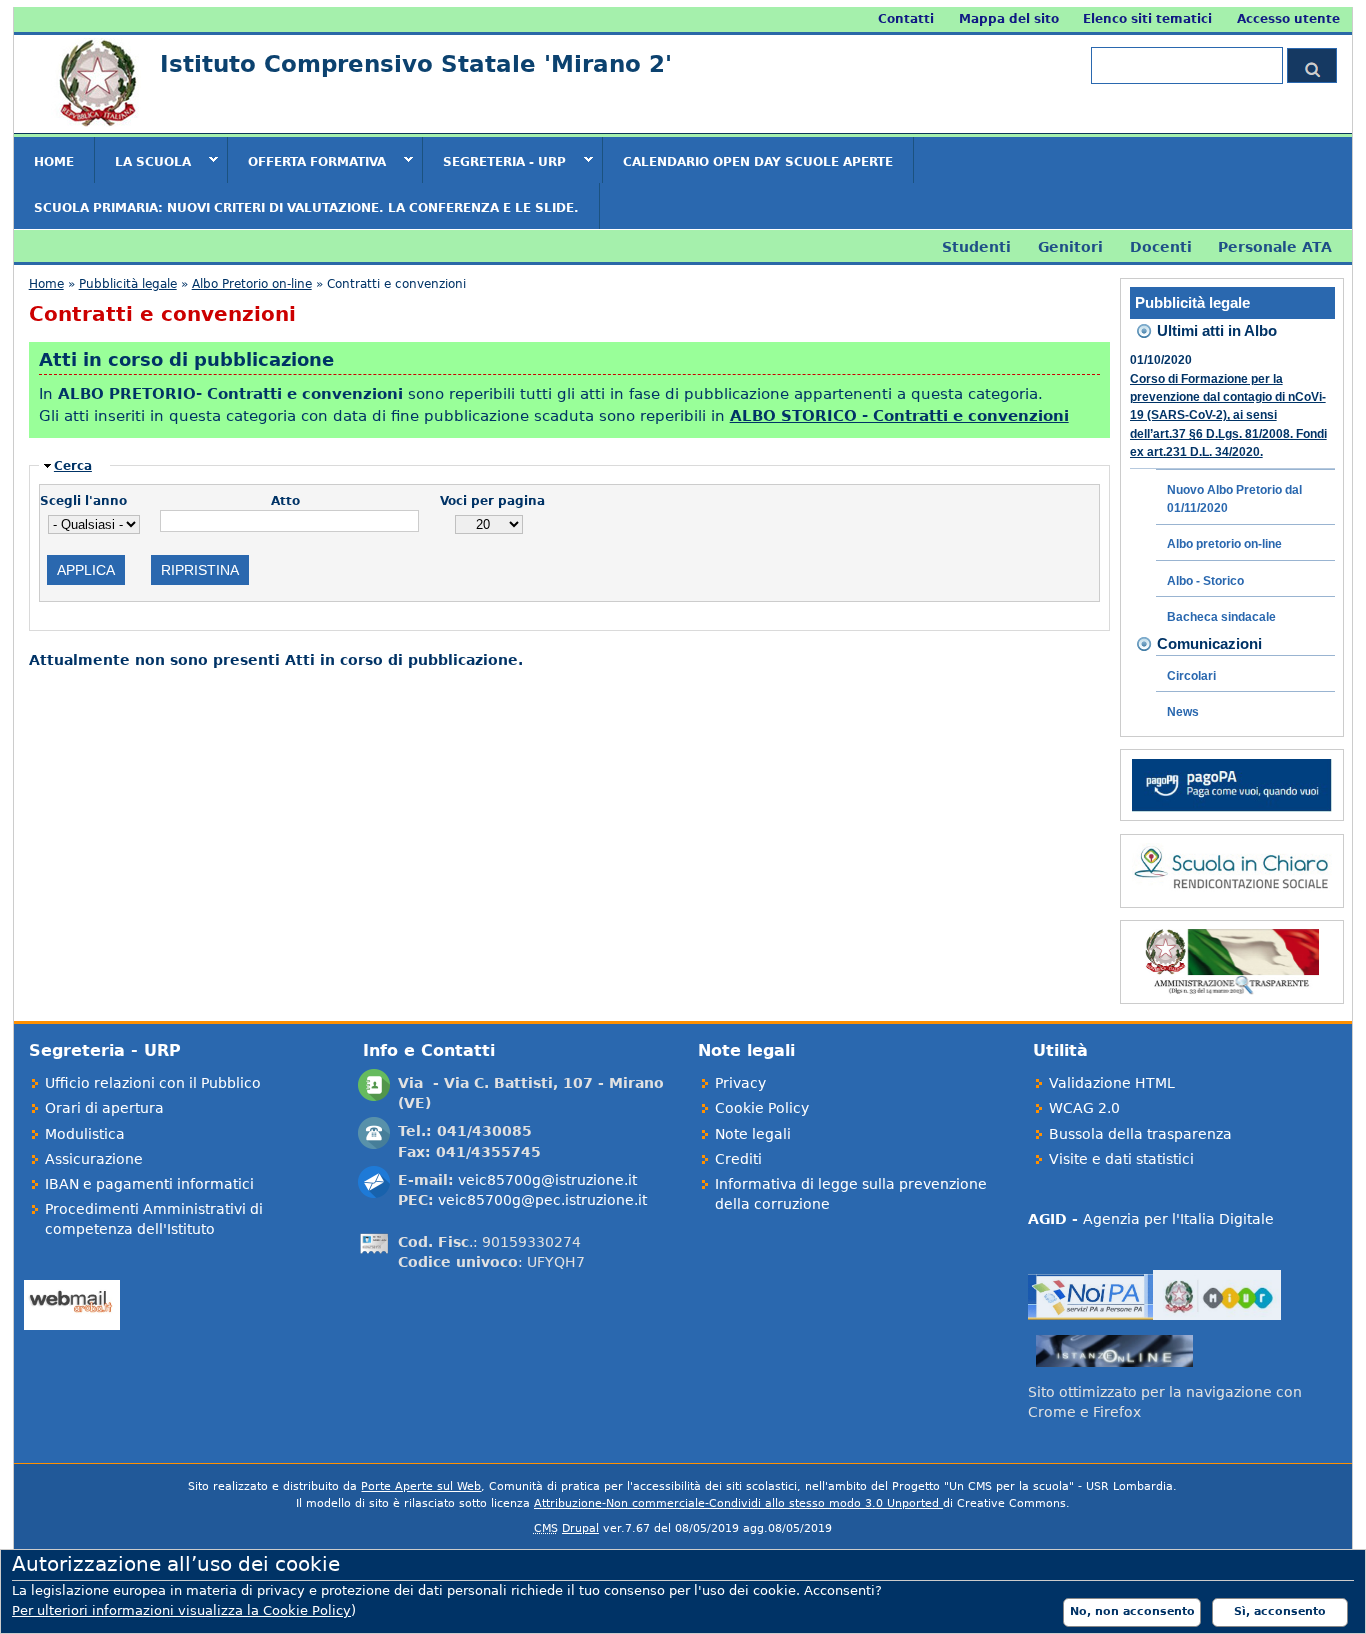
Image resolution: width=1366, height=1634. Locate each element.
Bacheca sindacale (1221, 617)
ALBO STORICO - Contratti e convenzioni (899, 415)
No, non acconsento (1132, 1611)
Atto (285, 501)
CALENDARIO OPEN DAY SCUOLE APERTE (758, 162)
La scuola (143, 161)
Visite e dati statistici (1121, 1159)
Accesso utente (1288, 19)
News (1183, 712)
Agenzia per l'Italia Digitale (1151, 1219)
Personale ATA (1275, 247)
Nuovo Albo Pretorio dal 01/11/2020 (1234, 499)
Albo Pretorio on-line (252, 284)
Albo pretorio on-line (1224, 544)
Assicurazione (94, 1159)
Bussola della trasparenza (1140, 1134)
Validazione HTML (1112, 1083)
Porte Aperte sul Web (421, 1486)
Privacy (740, 1083)
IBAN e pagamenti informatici (149, 1184)
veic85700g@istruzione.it (547, 1180)
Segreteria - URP (494, 161)
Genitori (1070, 247)
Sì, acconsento (1280, 1611)
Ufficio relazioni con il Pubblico (153, 1083)
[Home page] (96, 123)
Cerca (73, 466)
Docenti (1161, 247)
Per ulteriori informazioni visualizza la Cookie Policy (181, 1610)
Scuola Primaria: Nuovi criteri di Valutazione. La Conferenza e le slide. (306, 208)
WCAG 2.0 (1084, 1108)
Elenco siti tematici (1147, 19)
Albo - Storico (1205, 581)
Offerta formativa (307, 161)
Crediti (738, 1159)
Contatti (906, 19)
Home (54, 162)
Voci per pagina (492, 501)
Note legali (753, 1134)
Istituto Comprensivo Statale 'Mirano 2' (416, 63)
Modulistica (85, 1134)
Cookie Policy (762, 1108)
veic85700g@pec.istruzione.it (542, 1200)
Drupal (580, 1528)
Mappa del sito (1009, 19)
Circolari (1191, 676)
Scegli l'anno (83, 501)
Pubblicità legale (128, 284)
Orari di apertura (104, 1108)
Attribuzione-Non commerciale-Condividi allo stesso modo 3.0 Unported (738, 1503)
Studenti (976, 247)
